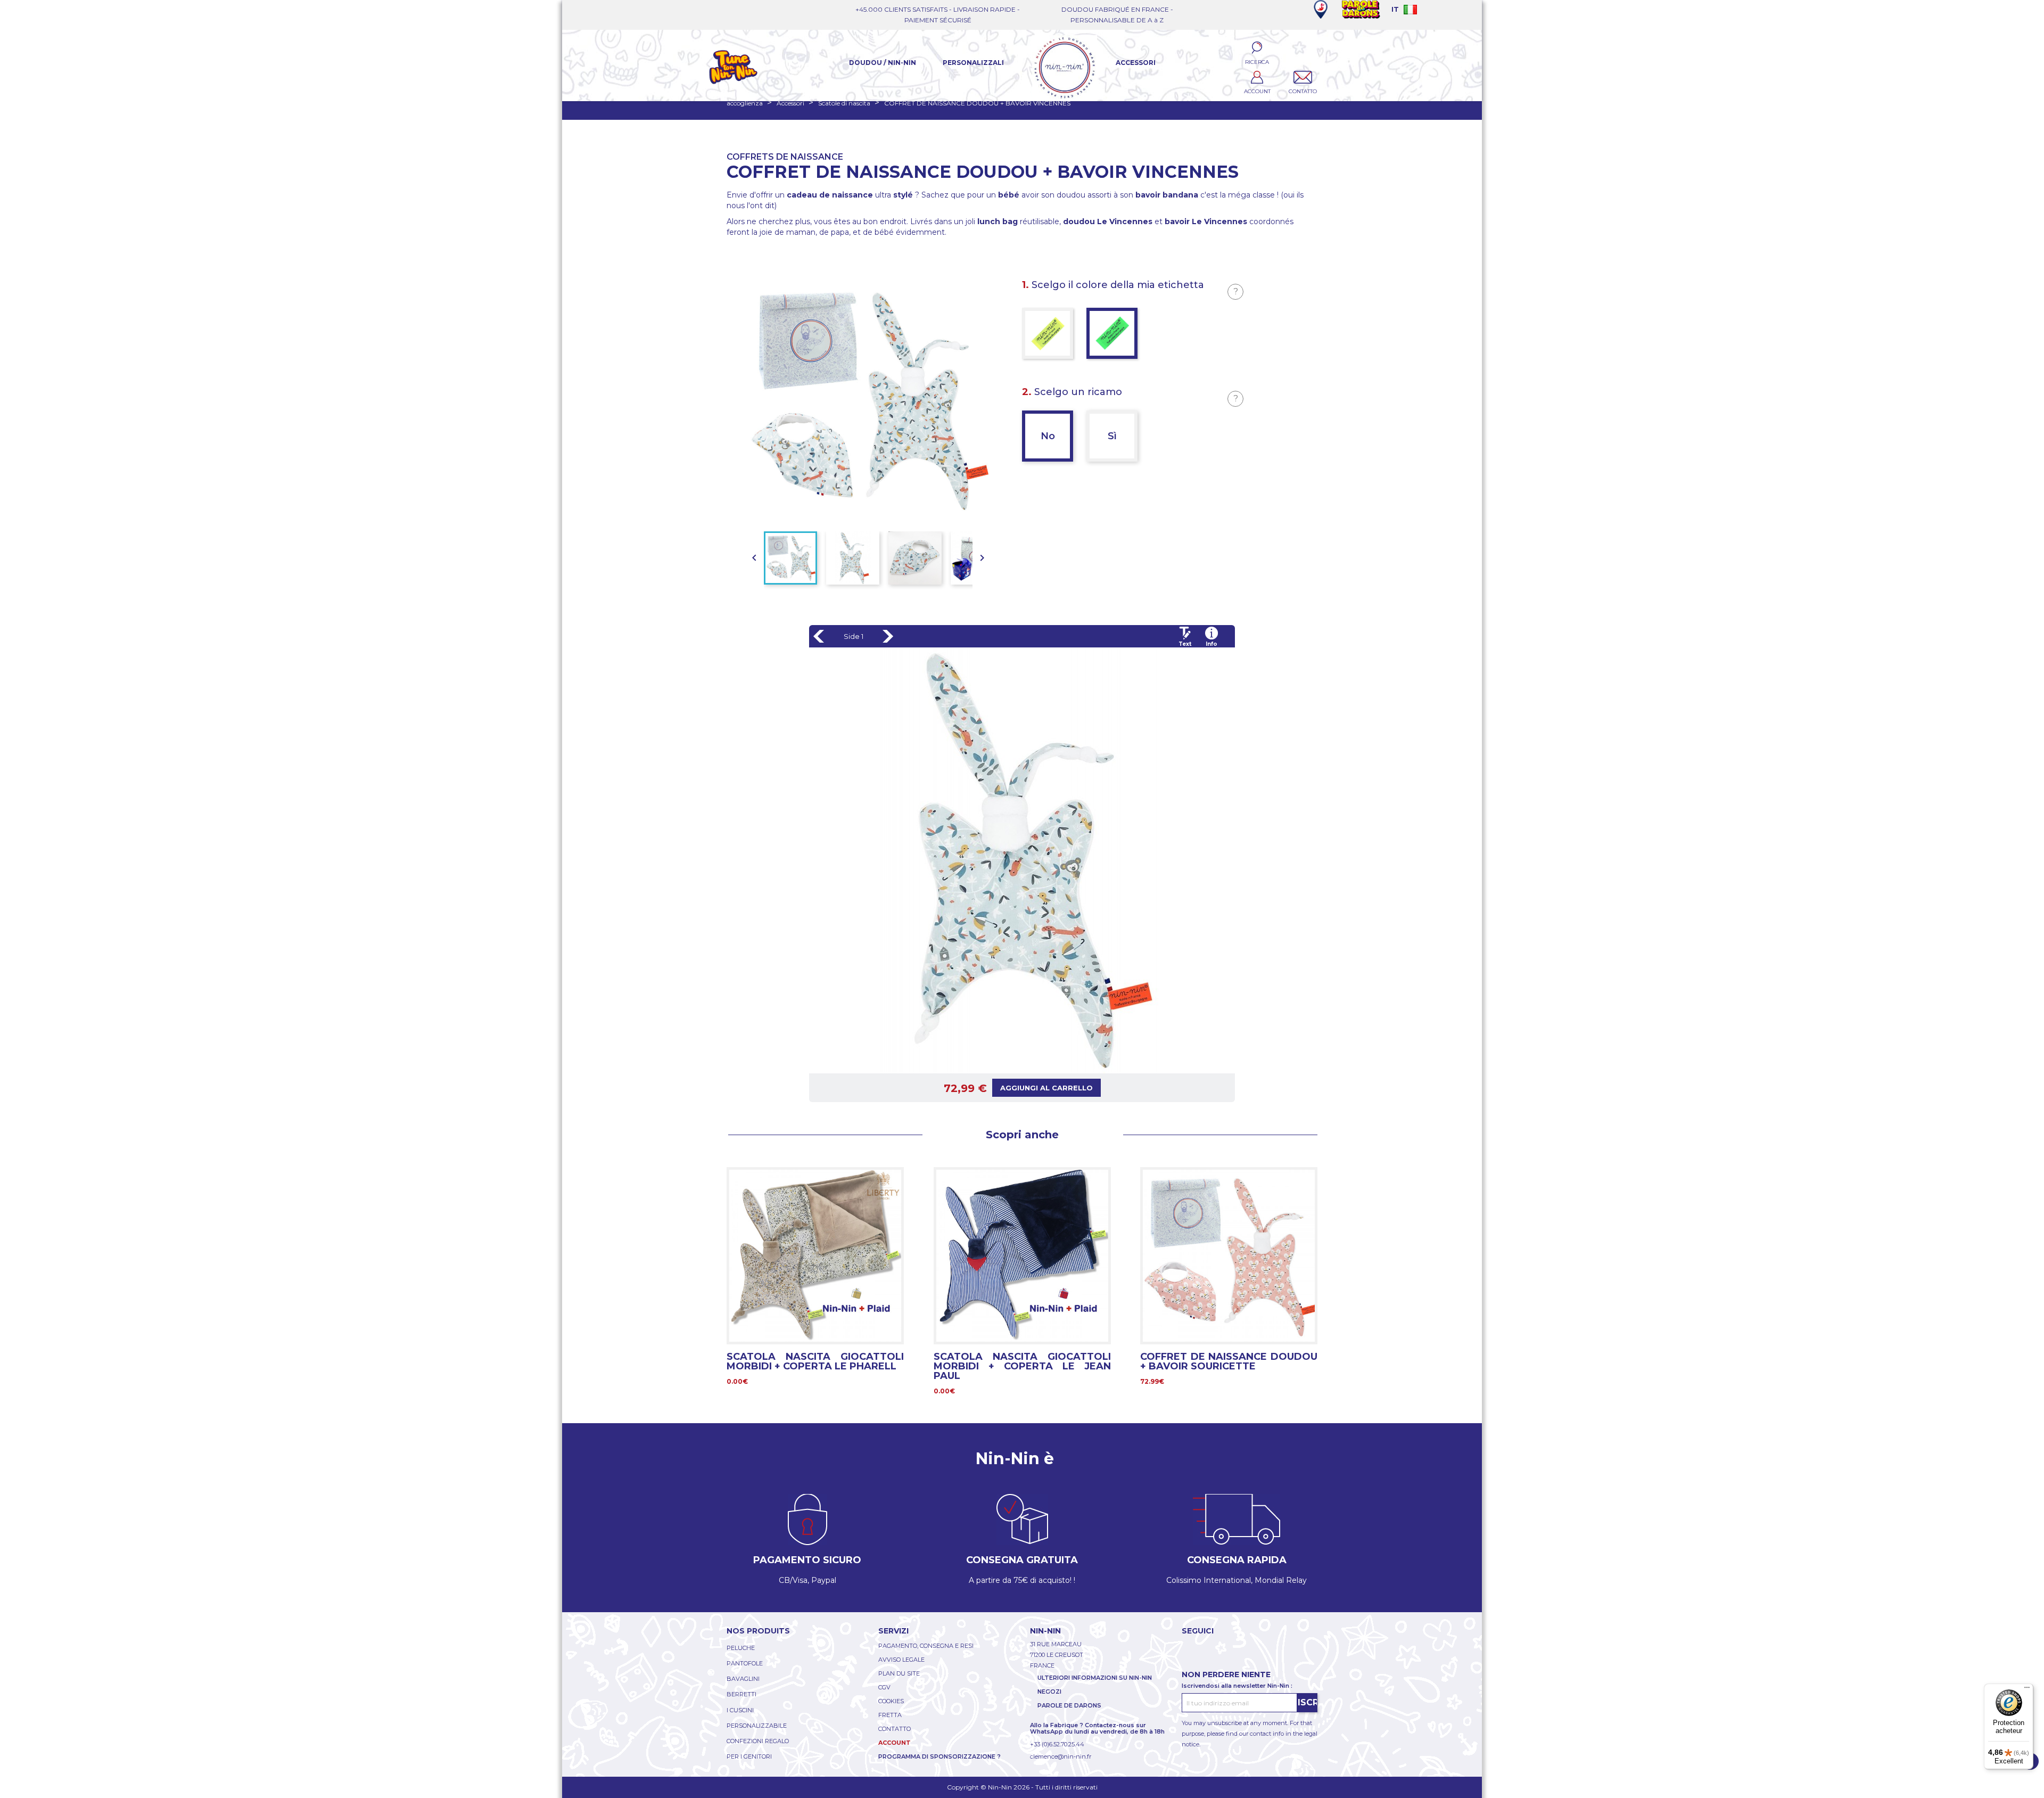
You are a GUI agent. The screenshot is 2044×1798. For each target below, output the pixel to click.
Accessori (1136, 63)
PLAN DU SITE (899, 1673)
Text (1185, 644)
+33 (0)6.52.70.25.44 (1057, 1744)
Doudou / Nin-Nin (883, 63)
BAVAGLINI (743, 1679)
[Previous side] (819, 636)
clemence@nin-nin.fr (1061, 1756)
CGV (884, 1687)
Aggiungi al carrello (1046, 1088)
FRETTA (890, 1715)
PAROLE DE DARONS (1069, 1705)
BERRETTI (741, 1694)
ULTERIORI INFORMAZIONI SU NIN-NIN (1095, 1678)
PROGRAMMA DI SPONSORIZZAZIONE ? (939, 1756)
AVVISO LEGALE (901, 1660)
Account (895, 1743)
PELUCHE (741, 1648)
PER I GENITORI (749, 1756)
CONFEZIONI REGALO (758, 1741)
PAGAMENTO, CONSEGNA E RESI (926, 1646)
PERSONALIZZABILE (757, 1726)
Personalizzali (973, 63)
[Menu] (2027, 1690)
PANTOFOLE (745, 1663)
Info (1211, 644)
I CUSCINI (740, 1710)
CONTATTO (895, 1729)
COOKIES (891, 1701)
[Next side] (888, 636)
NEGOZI (1049, 1692)
